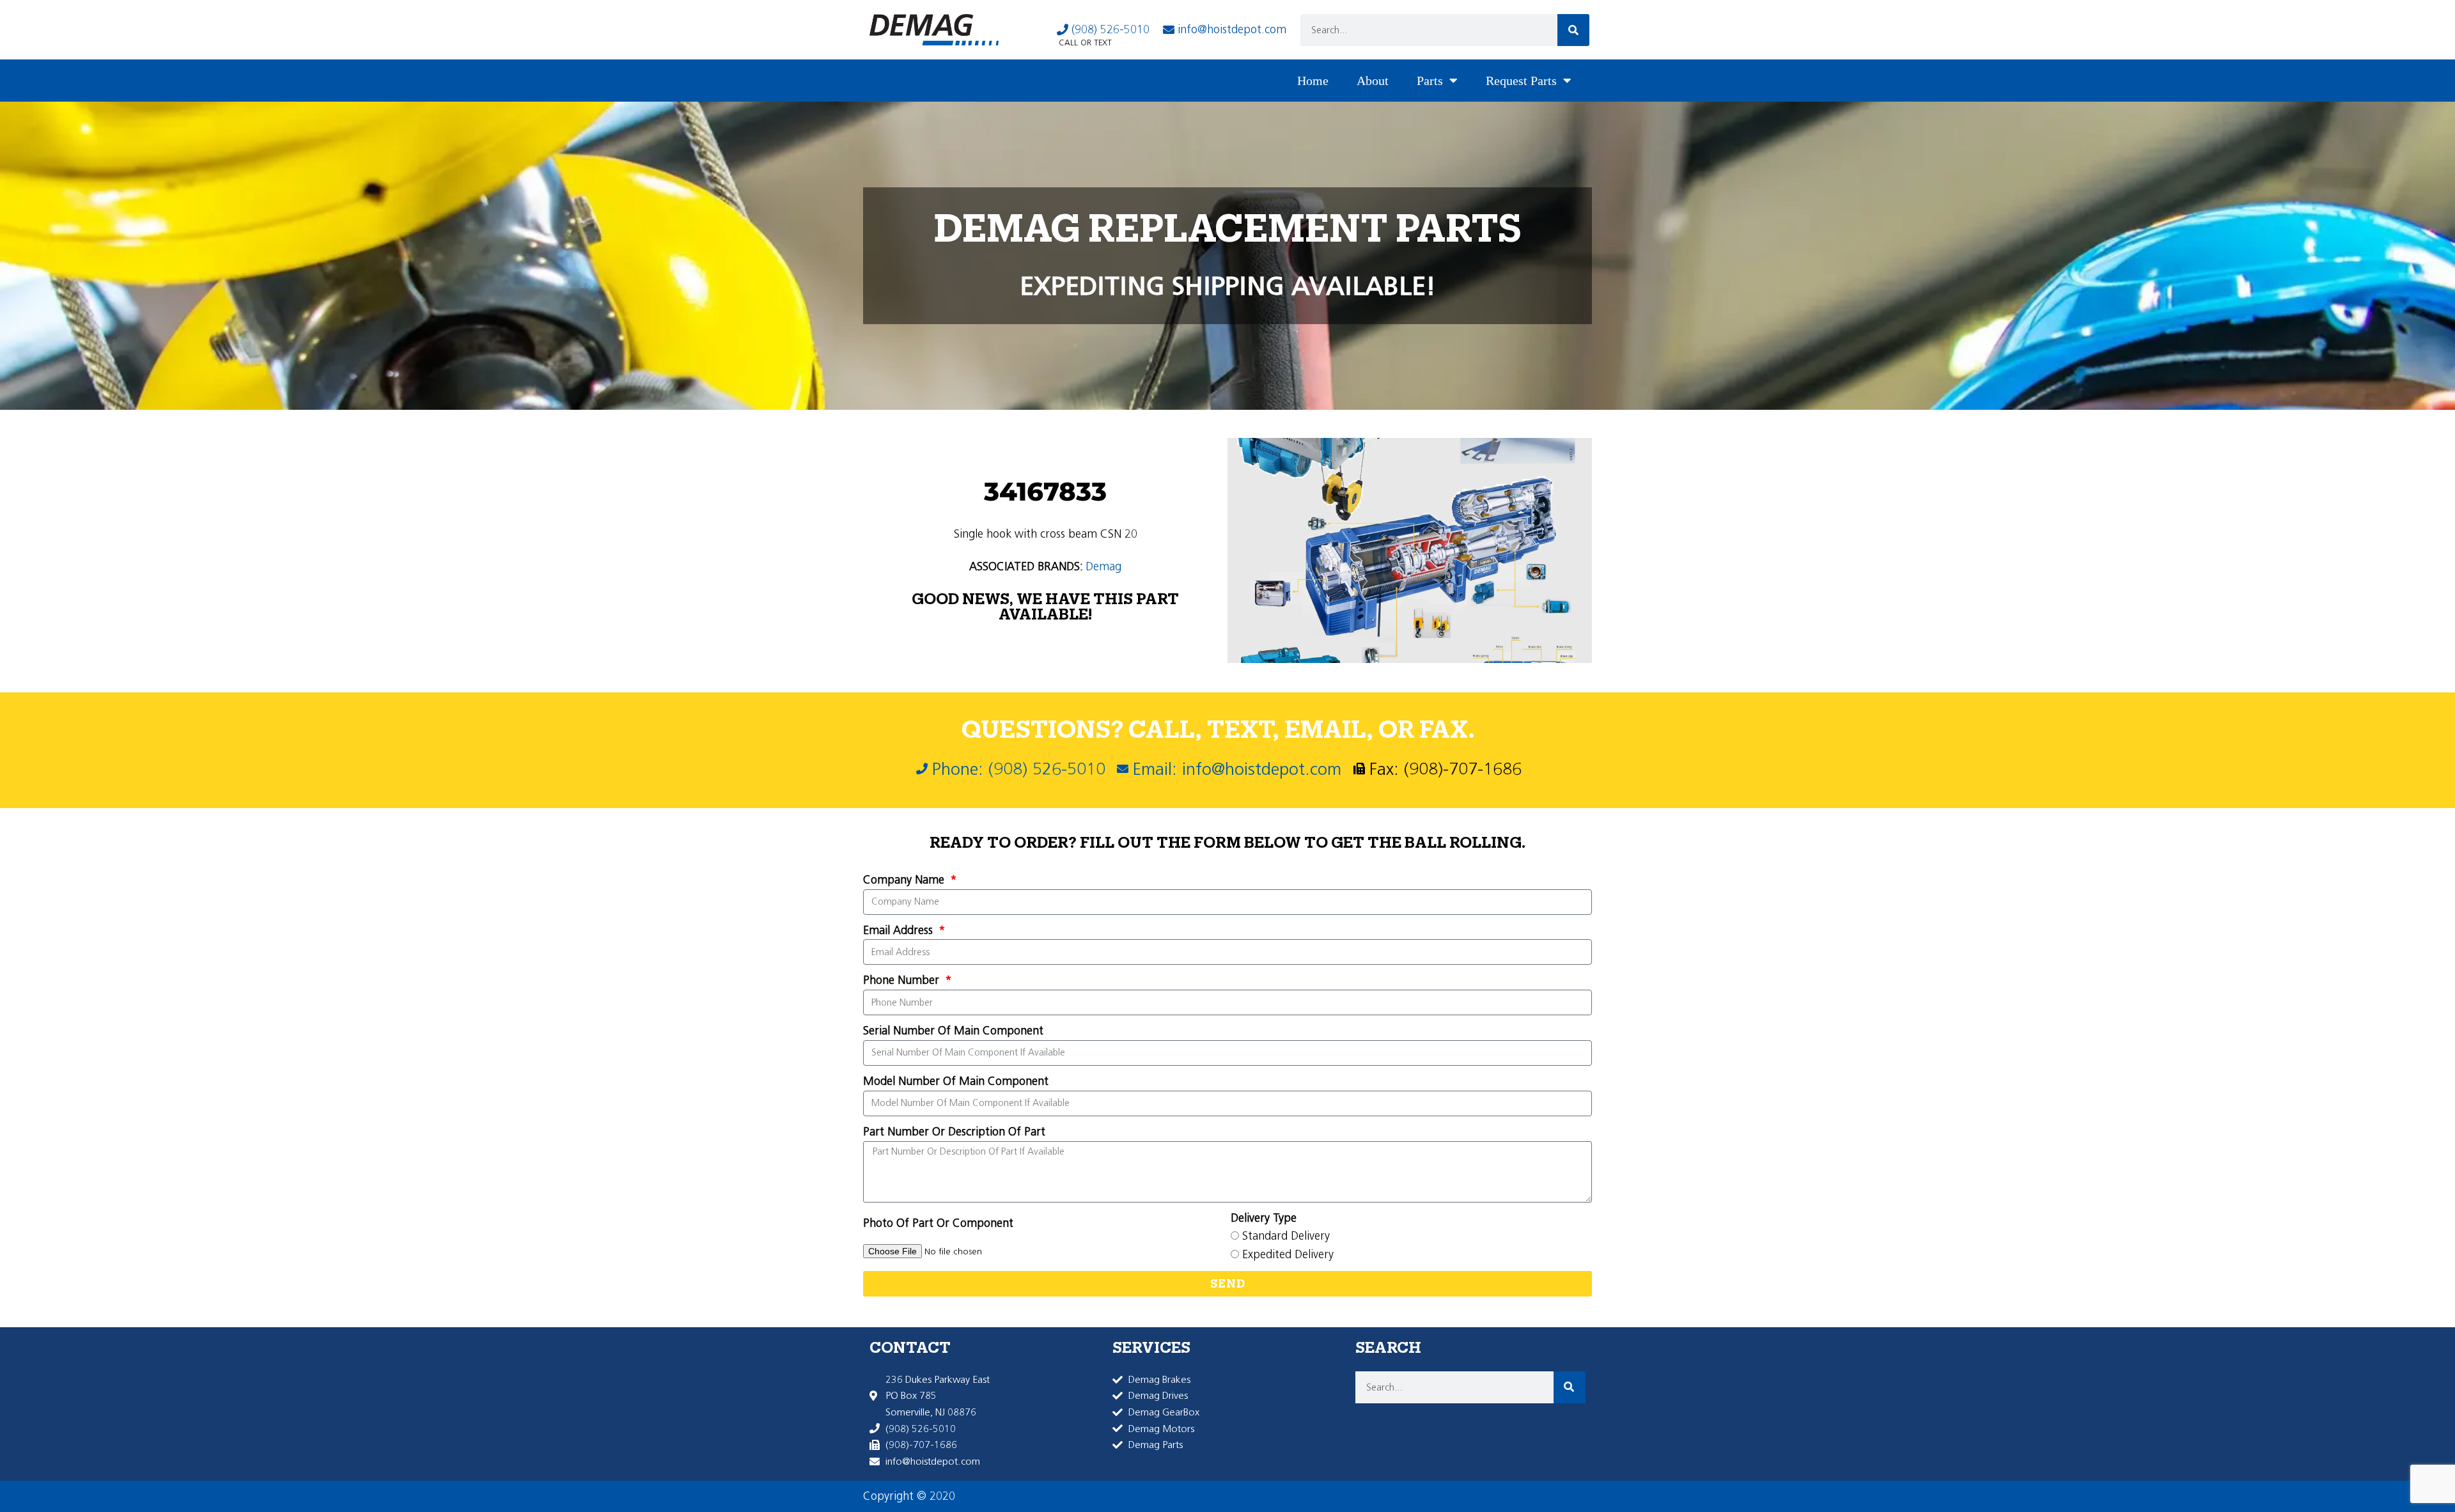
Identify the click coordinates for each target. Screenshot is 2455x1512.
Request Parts (1521, 81)
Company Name (905, 880)
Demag (1103, 566)
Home (1313, 81)
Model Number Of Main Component (956, 1081)
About (1373, 81)
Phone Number (903, 980)
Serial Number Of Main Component (953, 1031)
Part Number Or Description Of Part (954, 1132)
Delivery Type (1264, 1218)
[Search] (1573, 30)
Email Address (900, 930)
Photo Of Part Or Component (938, 1223)
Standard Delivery (1286, 1236)
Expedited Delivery (1288, 1254)
